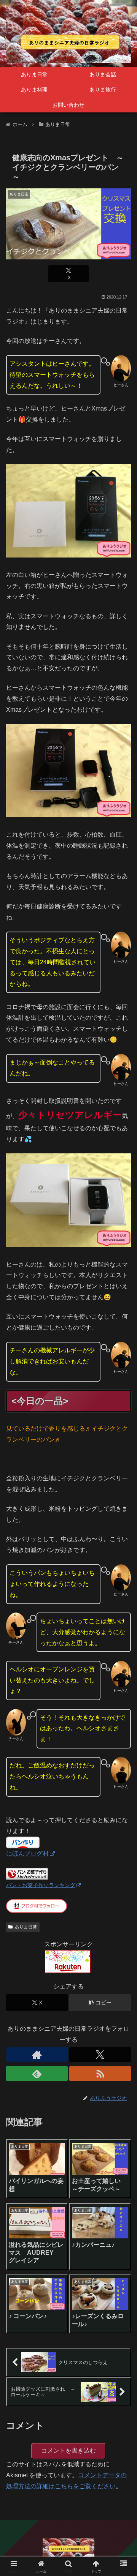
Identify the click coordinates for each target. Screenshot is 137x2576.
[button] (100, 2003)
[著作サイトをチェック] (37, 2055)
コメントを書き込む (68, 2450)
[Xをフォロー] (100, 2055)
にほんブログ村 (27, 1853)
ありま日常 (26, 1927)
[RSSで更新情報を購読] (100, 2074)
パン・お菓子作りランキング (41, 1885)
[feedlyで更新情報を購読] (37, 2074)
